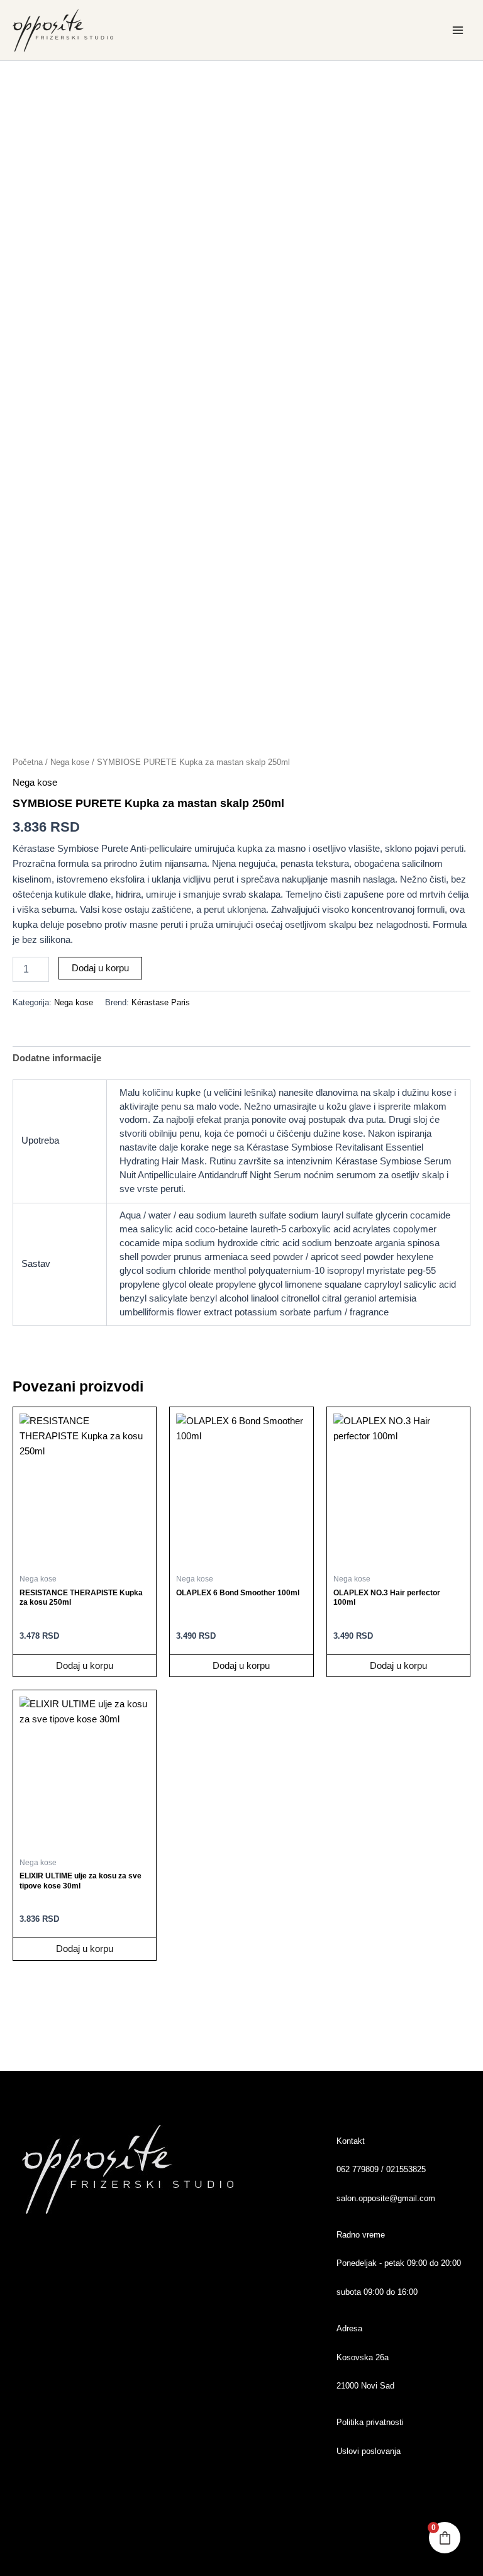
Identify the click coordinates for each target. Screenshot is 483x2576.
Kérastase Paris (161, 1002)
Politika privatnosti (370, 2422)
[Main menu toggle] (458, 30)
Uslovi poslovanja (369, 2451)
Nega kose (70, 762)
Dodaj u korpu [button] (85, 1666)
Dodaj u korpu (100, 968)
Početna (28, 762)
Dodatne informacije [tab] (57, 1058)
